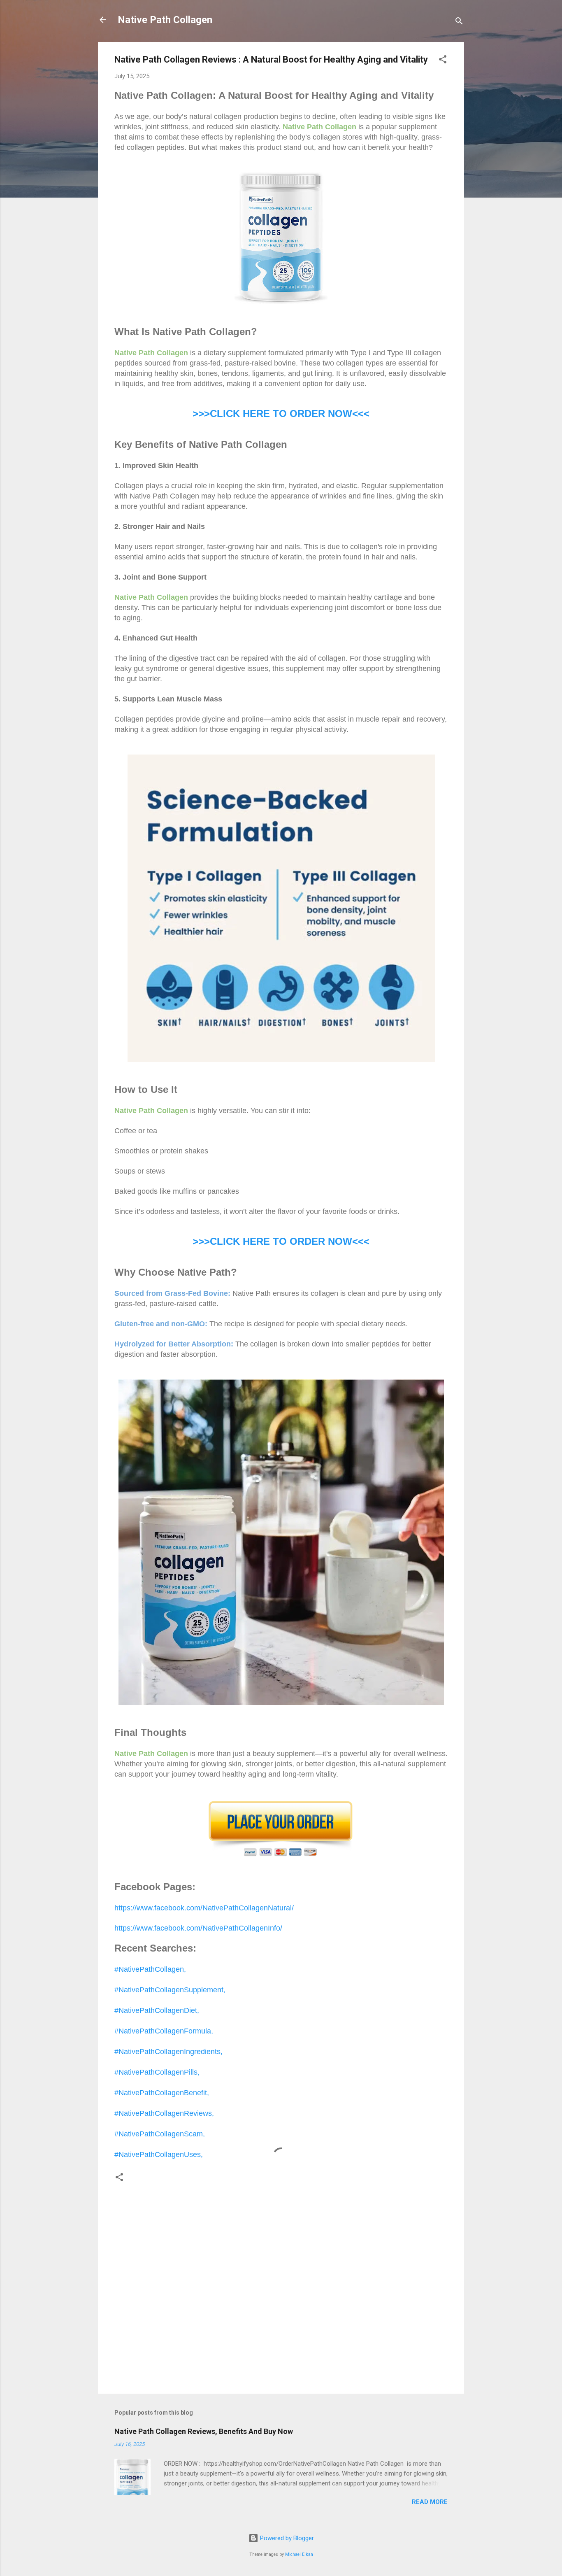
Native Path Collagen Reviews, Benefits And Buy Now (204, 2431)
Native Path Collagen (165, 20)
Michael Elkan (299, 2554)
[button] (443, 61)
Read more (430, 2502)
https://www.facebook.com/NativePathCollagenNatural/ (204, 1908)
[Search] (459, 22)
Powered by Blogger (286, 2538)
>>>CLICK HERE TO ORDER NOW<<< (281, 413)
